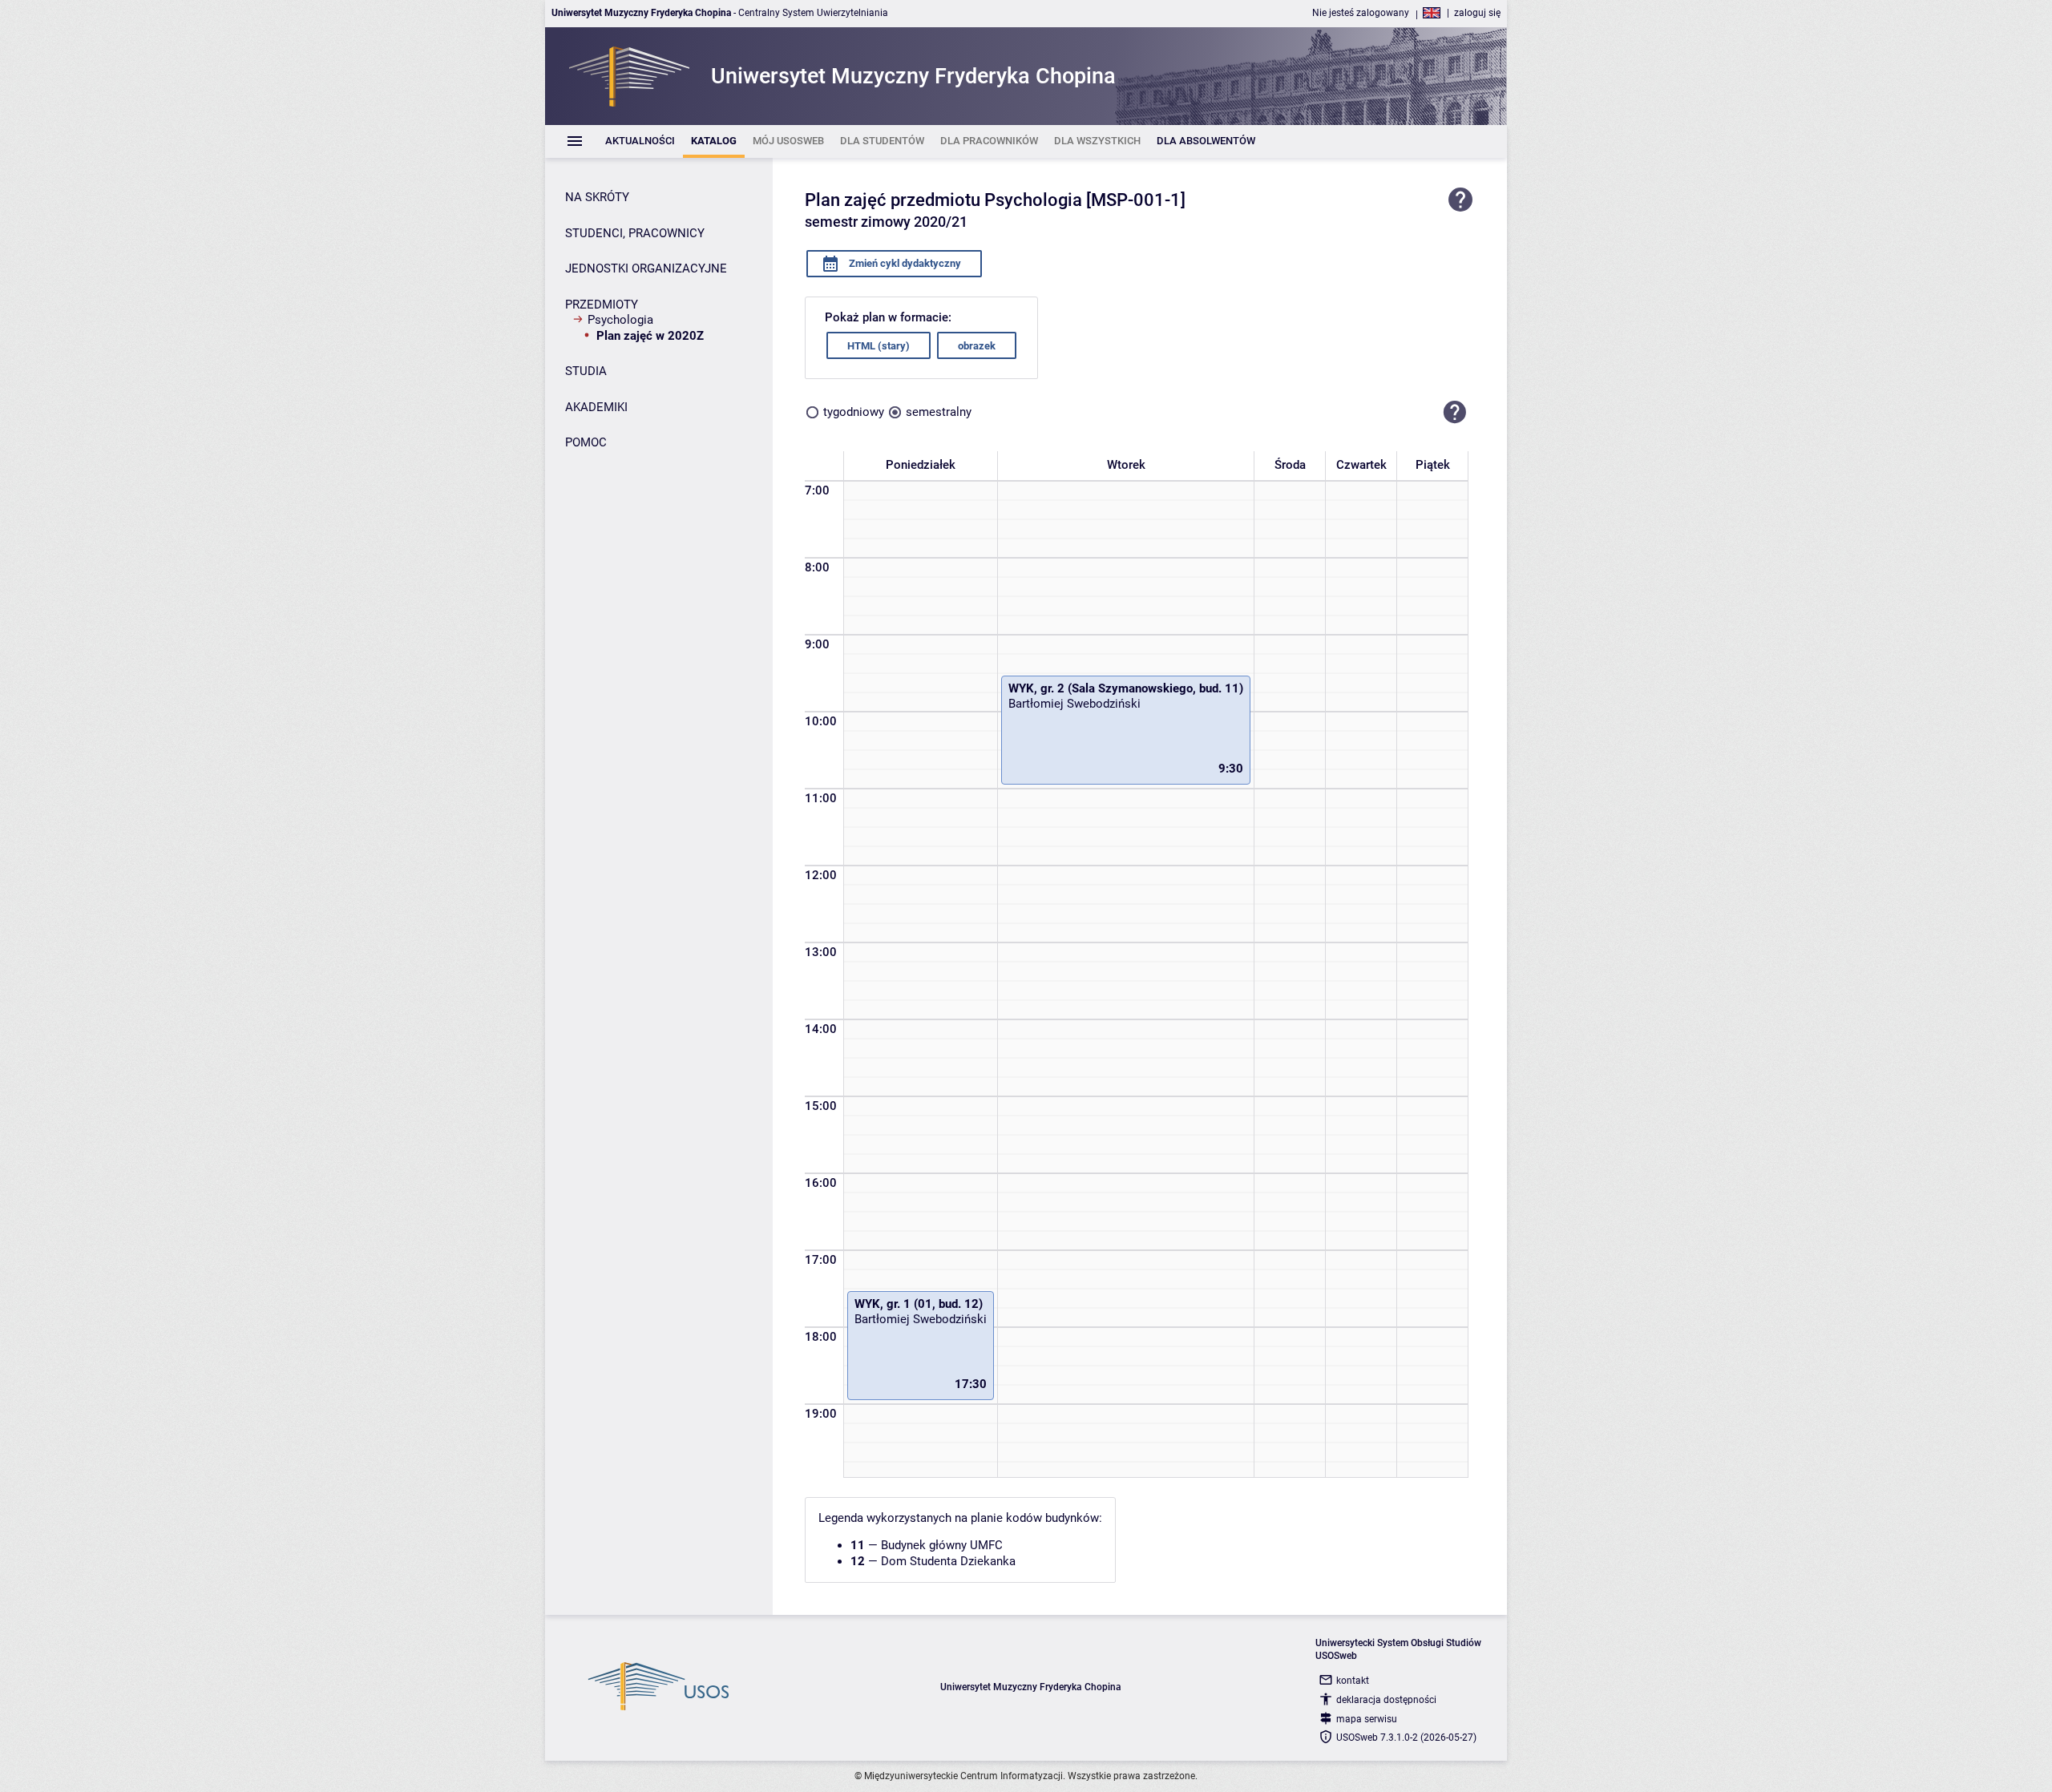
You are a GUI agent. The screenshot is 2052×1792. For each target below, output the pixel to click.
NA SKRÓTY (597, 197)
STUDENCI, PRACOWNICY (635, 233)
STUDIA (586, 371)
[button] (1455, 412)
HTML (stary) (879, 346)
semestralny (939, 412)
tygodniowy (854, 412)
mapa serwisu (1367, 1719)
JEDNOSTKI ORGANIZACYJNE (646, 268)
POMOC (586, 442)
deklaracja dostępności (1386, 1700)
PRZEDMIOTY (602, 305)
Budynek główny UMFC (942, 1545)
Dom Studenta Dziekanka (948, 1561)
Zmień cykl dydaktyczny (904, 263)
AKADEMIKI (596, 407)
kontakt (1353, 1681)
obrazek (977, 346)
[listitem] (640, 141)
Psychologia (620, 320)
